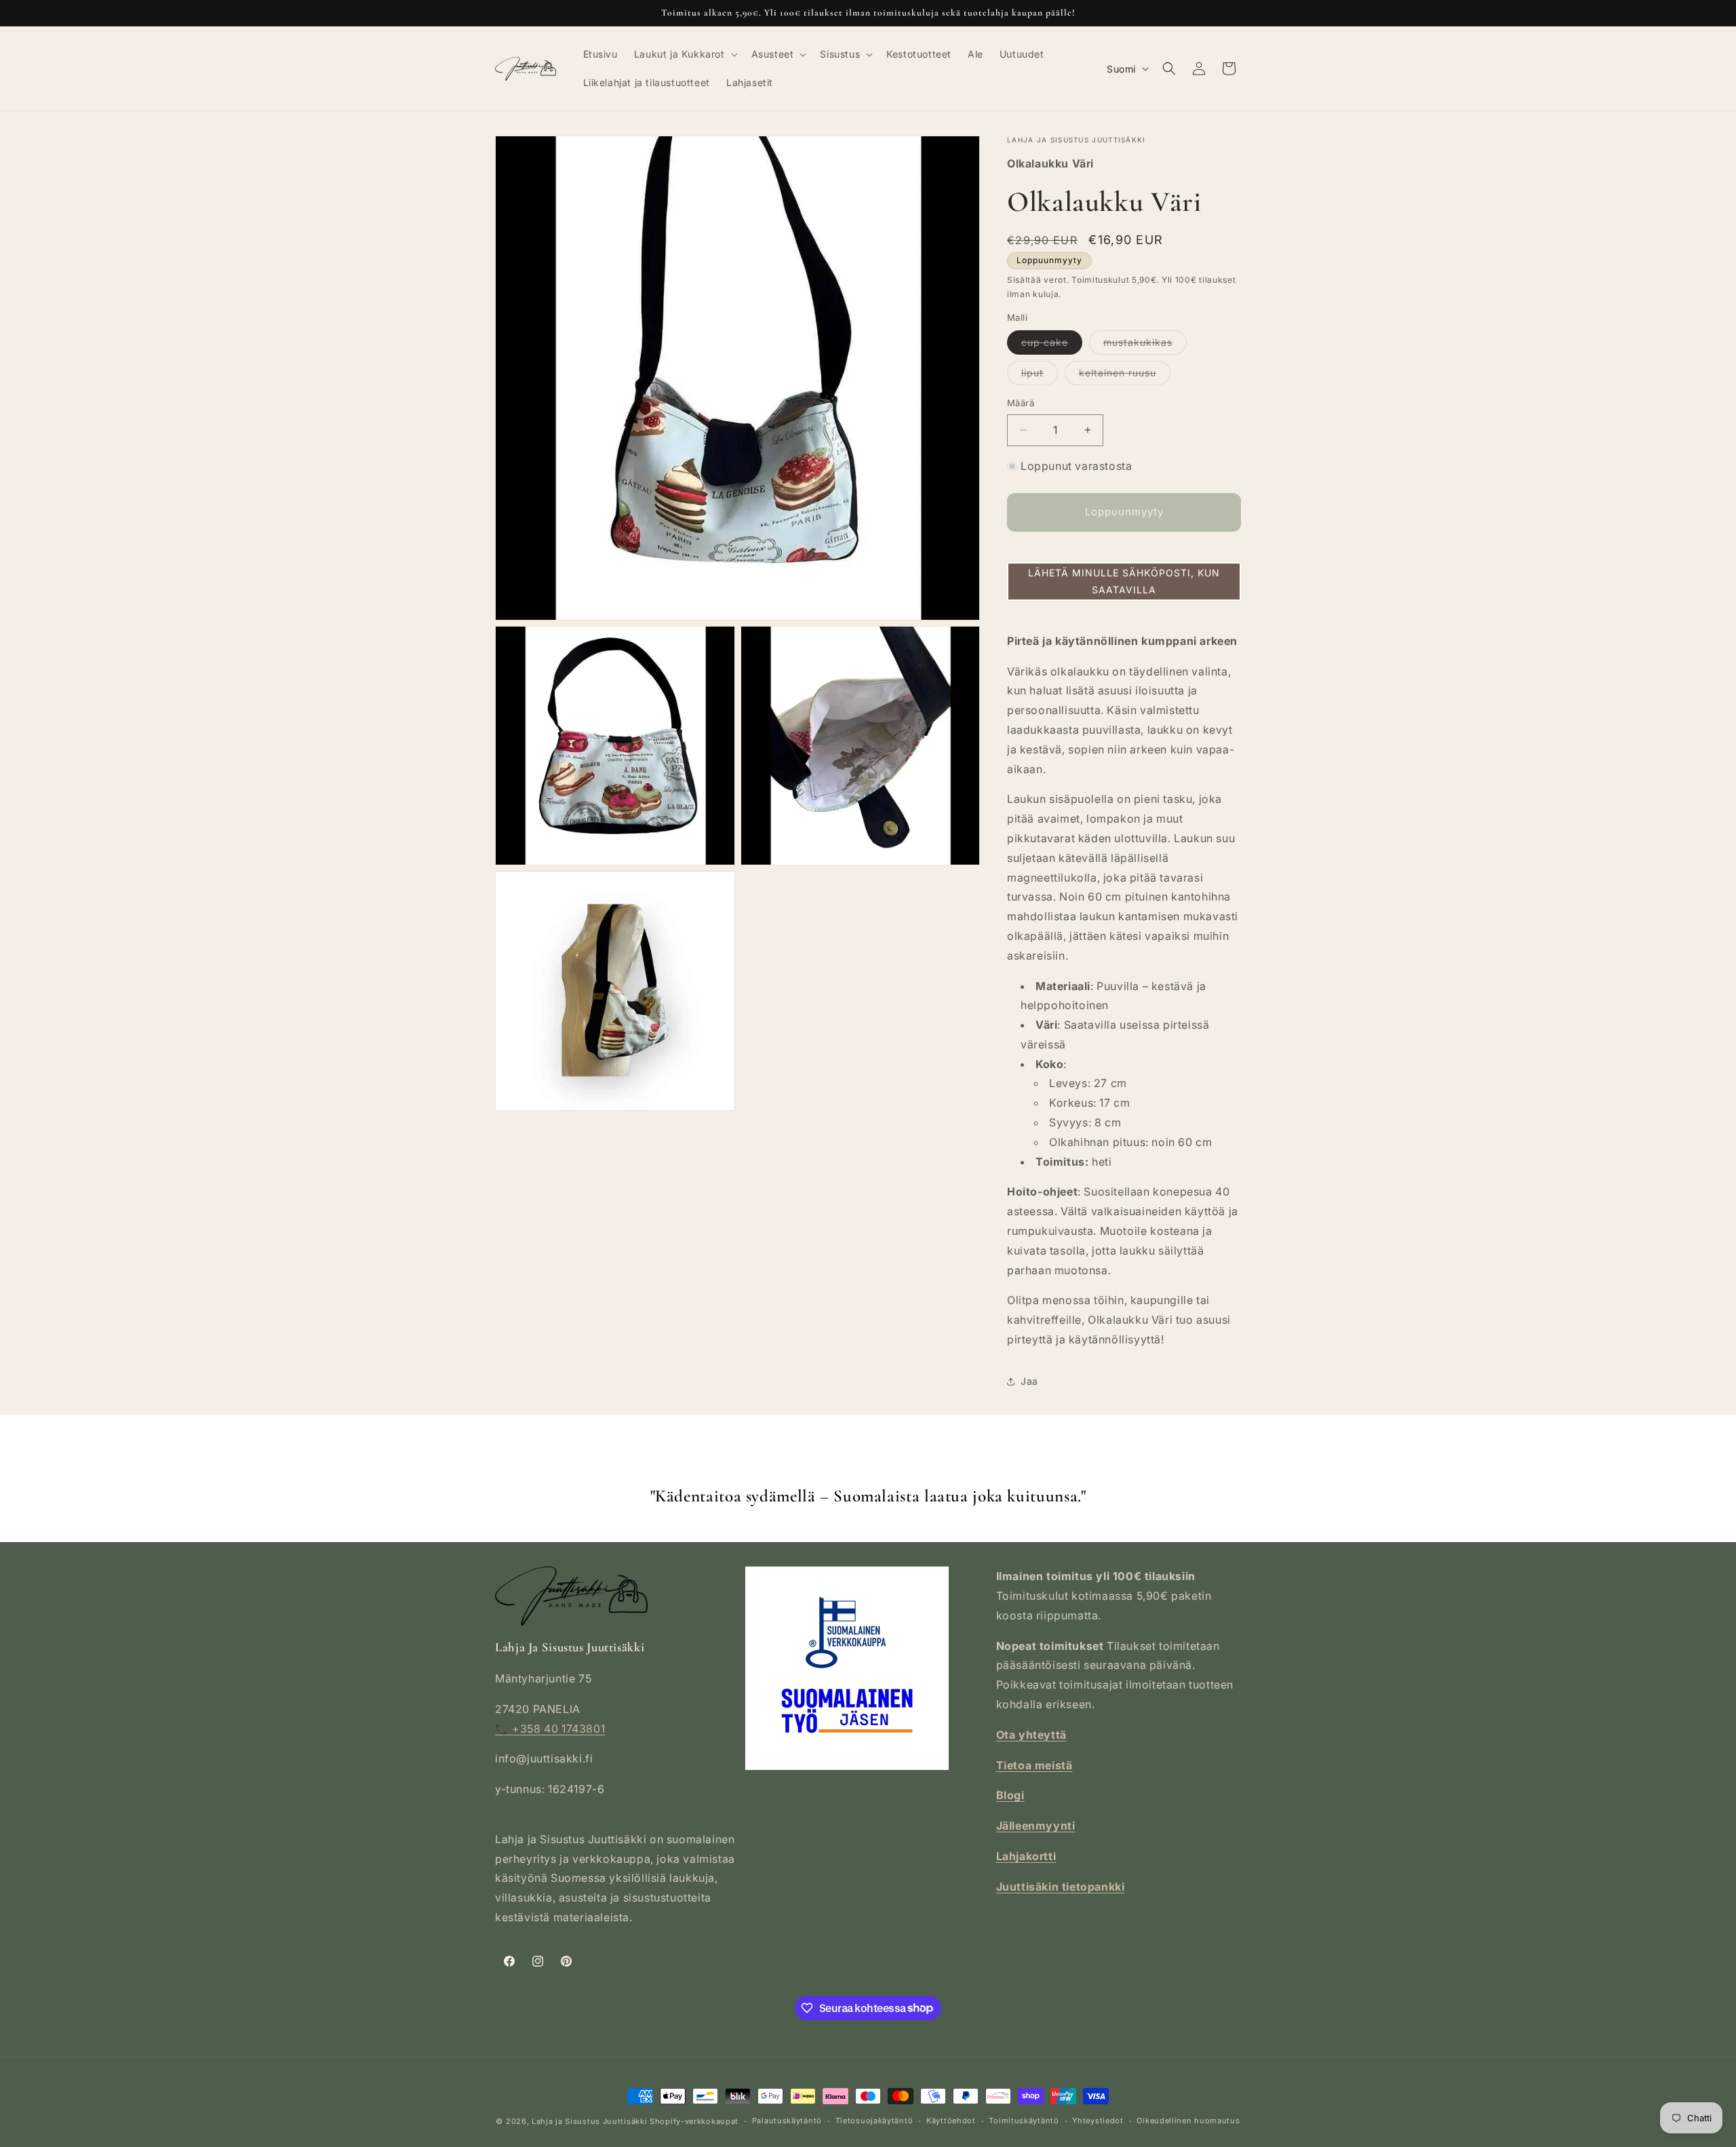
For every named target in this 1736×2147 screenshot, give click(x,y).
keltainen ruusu (1125, 376)
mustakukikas (1145, 345)
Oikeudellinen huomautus (1188, 2121)
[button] (685, 54)
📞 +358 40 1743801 (550, 1729)
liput (1040, 376)
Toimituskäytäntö (1024, 2121)
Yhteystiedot (1098, 2121)
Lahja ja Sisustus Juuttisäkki (589, 2121)
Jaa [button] (1029, 1381)
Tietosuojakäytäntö (874, 2121)
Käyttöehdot (951, 2121)
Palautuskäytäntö (787, 2121)
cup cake (1052, 345)
